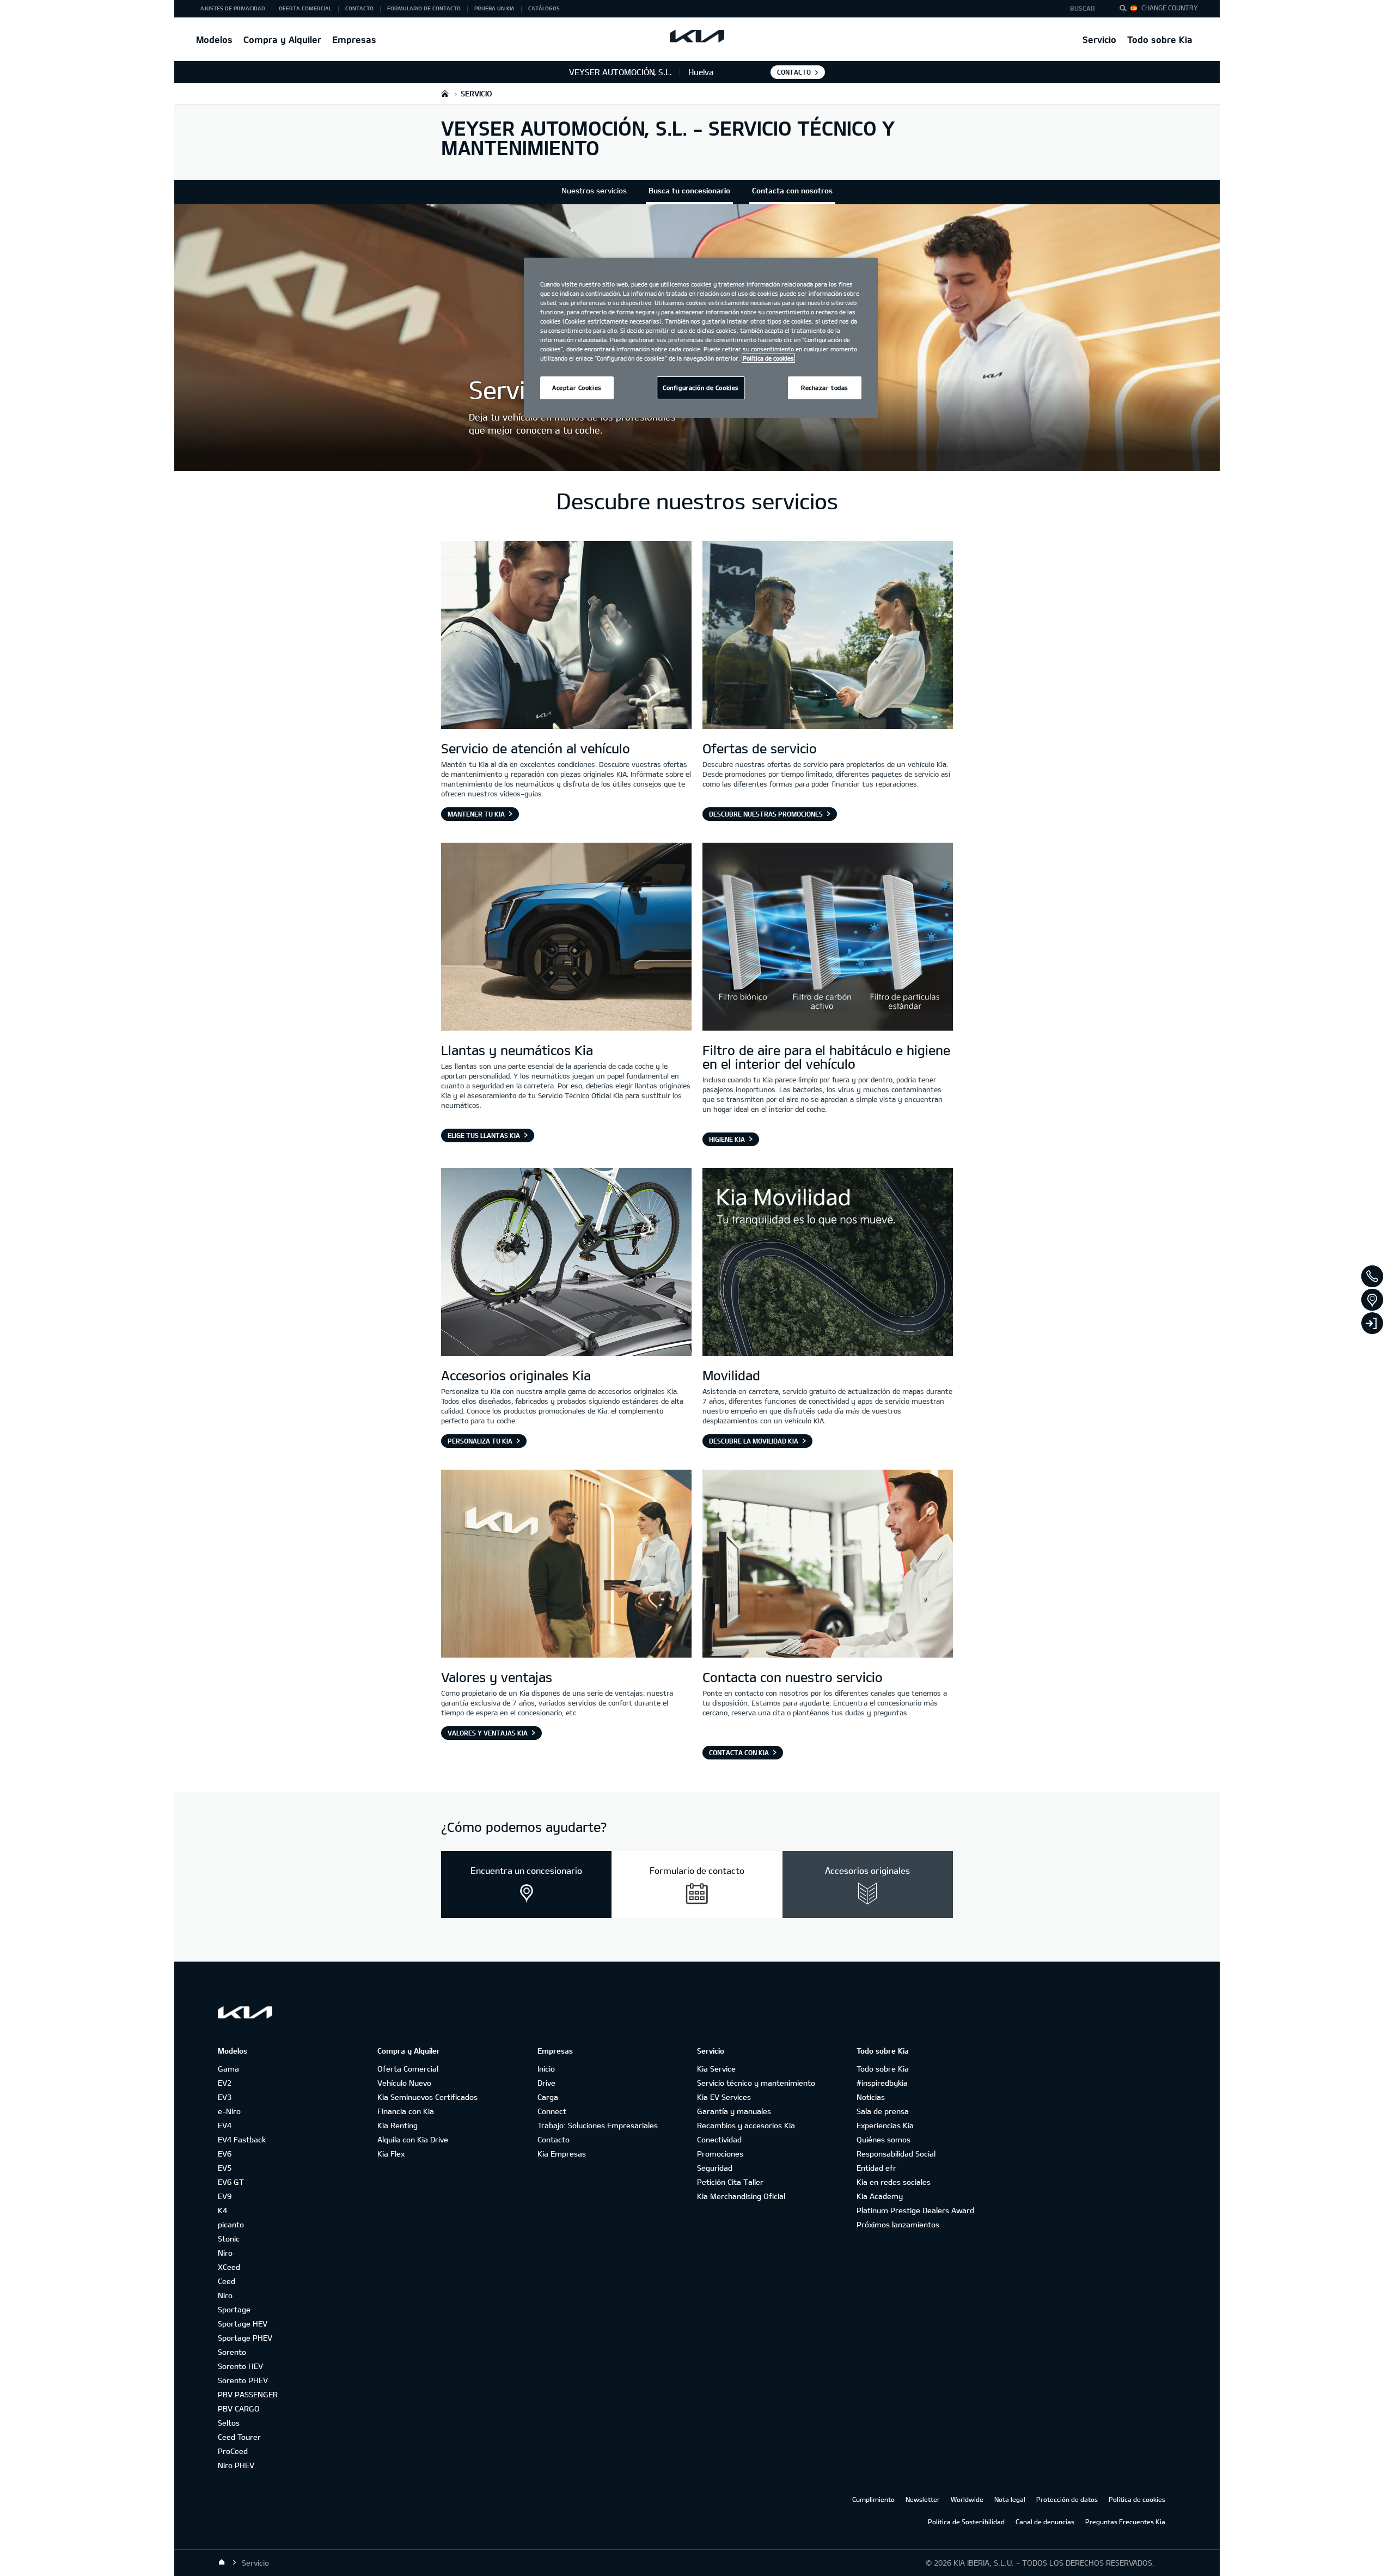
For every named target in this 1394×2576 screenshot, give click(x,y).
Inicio (546, 2069)
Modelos (214, 39)
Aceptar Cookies (577, 388)
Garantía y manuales (734, 2111)
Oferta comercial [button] (305, 8)
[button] (1086, 9)
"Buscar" (1126, 10)
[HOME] (445, 93)
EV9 (225, 2196)
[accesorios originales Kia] (566, 1263)
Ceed (227, 2281)
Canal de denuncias (1045, 2522)
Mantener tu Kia (476, 814)
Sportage (234, 2309)
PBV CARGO (239, 2408)
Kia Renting (398, 2125)
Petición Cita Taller (730, 2182)
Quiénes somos (884, 2139)
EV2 (225, 2083)
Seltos (229, 2423)
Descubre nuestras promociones (766, 814)
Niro (225, 2253)
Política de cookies (1137, 2499)
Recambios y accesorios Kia (746, 2125)
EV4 (225, 2125)
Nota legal (1010, 2499)
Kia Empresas (562, 2154)
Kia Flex (391, 2154)
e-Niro (229, 2111)
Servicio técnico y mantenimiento (756, 2083)
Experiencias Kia (885, 2125)
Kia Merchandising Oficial (741, 2196)
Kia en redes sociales (894, 2182)
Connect (552, 2111)
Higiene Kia (727, 1139)
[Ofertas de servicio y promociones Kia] (828, 636)
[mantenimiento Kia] (566, 636)
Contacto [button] (359, 8)
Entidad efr (876, 2168)
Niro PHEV (236, 2465)
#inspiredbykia (882, 2083)
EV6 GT (231, 2182)
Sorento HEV (240, 2366)
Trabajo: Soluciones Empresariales (598, 2125)
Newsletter (923, 2499)
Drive (546, 2083)
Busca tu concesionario (689, 190)
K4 (222, 2210)
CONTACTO (794, 72)
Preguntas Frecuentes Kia (1125, 2522)
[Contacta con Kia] (828, 1565)
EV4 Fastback (242, 2139)
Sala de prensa (883, 2111)
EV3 (225, 2097)
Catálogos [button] (544, 8)
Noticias (871, 2097)
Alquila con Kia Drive (413, 2139)
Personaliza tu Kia (480, 1441)
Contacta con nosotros (792, 190)
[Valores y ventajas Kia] (566, 1565)
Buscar (1083, 8)
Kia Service (716, 2069)
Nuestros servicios (594, 190)
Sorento (232, 2352)
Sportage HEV (243, 2324)
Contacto (554, 2139)
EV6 (225, 2154)
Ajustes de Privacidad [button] (233, 8)
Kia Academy (880, 2196)
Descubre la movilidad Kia (754, 1441)
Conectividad (719, 2139)
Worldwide (967, 2499)
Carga (548, 2097)
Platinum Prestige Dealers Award (915, 2210)
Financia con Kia (406, 2111)
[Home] (222, 2562)
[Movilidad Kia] (828, 1263)
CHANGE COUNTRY (1170, 8)
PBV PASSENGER (248, 2394)
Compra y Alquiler (282, 39)
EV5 (225, 2168)
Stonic (229, 2239)
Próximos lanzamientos (898, 2224)
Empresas (354, 39)
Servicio (1099, 39)
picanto (231, 2224)
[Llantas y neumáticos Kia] (566, 938)
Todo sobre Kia (1160, 39)
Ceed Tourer (239, 2437)
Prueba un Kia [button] (494, 8)
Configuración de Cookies (701, 388)
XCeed (229, 2267)
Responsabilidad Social (896, 2154)
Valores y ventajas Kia (488, 1733)
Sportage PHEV (245, 2338)
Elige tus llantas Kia (484, 1135)
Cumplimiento (873, 2499)
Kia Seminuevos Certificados (427, 2097)
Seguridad (715, 2168)
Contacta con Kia (739, 1752)
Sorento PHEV (243, 2380)
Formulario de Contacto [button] (424, 8)
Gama (228, 2069)
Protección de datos (1067, 2499)
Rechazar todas (825, 388)
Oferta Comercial (408, 2069)
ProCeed (233, 2451)
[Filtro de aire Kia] (828, 938)
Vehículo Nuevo (404, 2083)
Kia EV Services (724, 2097)
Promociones (720, 2154)
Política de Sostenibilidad (966, 2522)
